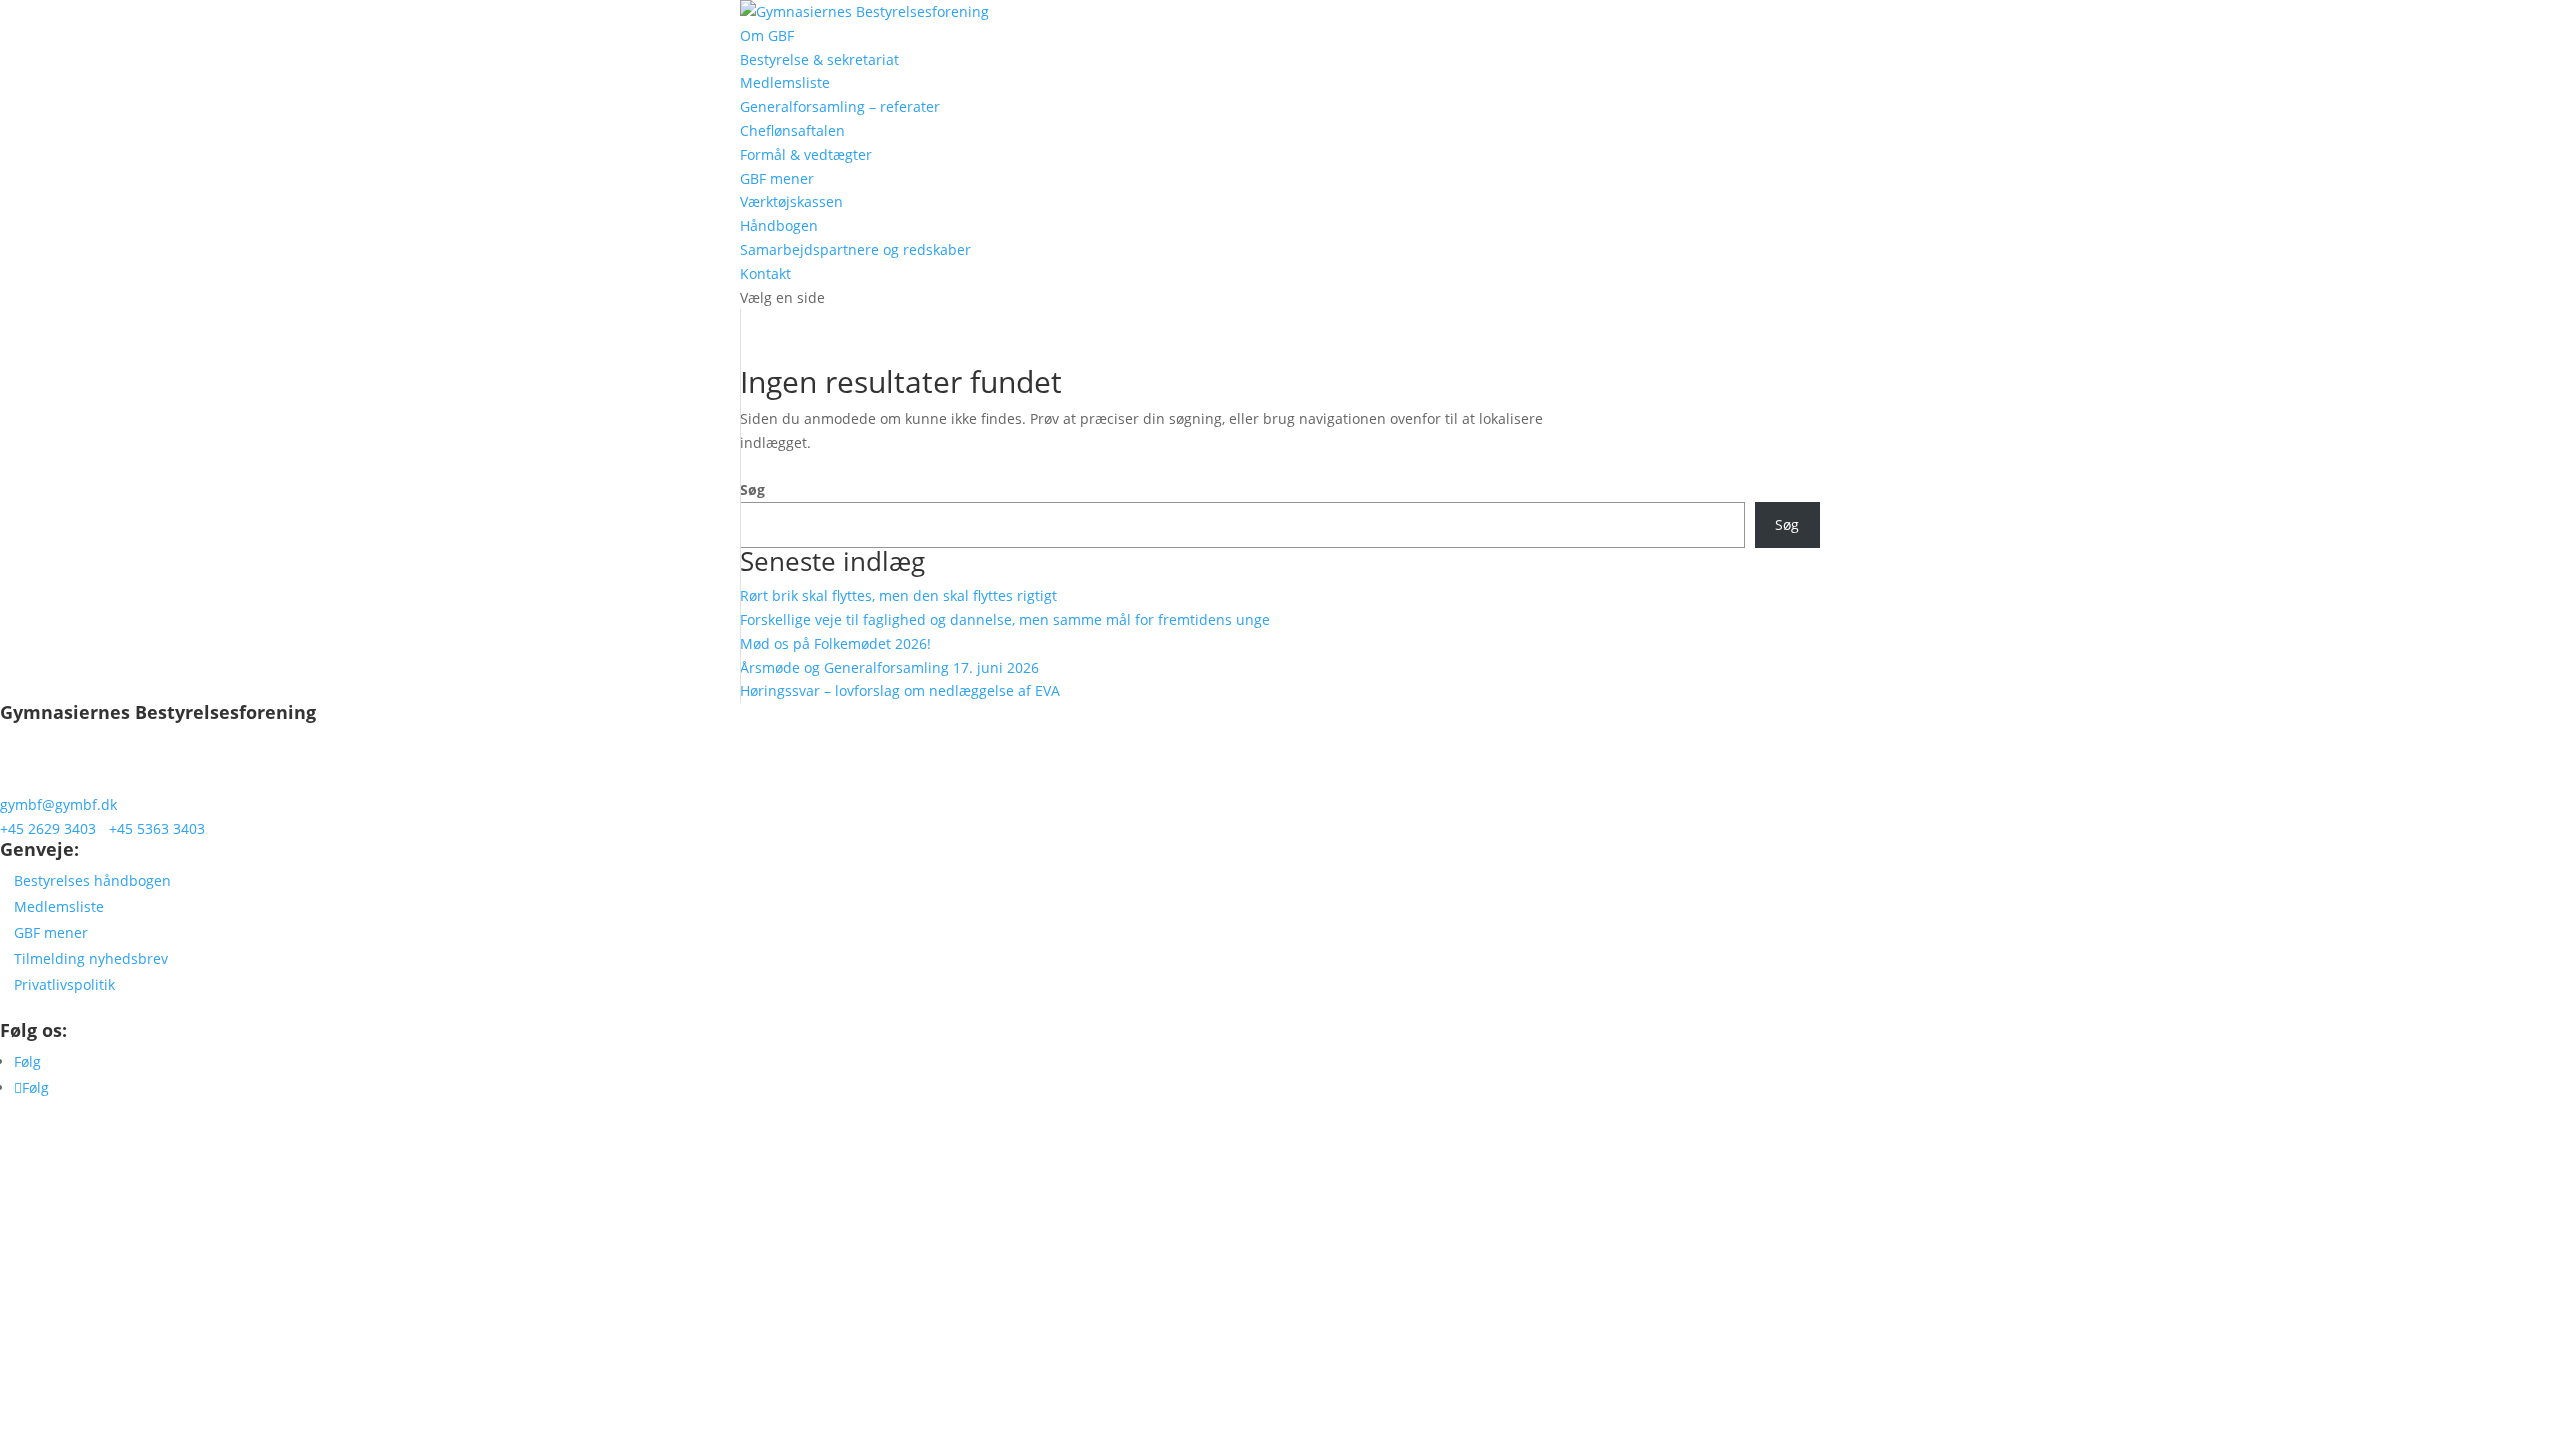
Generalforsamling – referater (840, 106)
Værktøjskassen (791, 201)
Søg (752, 489)
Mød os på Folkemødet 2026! (835, 643)
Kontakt (765, 273)
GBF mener (777, 178)
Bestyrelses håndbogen (92, 880)
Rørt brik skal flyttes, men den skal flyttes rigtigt (898, 595)
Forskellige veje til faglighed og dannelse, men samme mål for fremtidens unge (1007, 619)
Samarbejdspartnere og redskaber (855, 249)
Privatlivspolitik (64, 984)
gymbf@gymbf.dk (58, 804)
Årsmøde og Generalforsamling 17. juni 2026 (889, 667)
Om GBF (767, 35)
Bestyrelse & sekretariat (819, 59)
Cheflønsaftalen (792, 130)
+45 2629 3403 (48, 828)
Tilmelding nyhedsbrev (91, 958)
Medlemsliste (785, 82)
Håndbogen (779, 225)
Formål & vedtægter (806, 154)
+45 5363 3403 (157, 828)
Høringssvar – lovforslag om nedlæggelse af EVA (900, 690)
